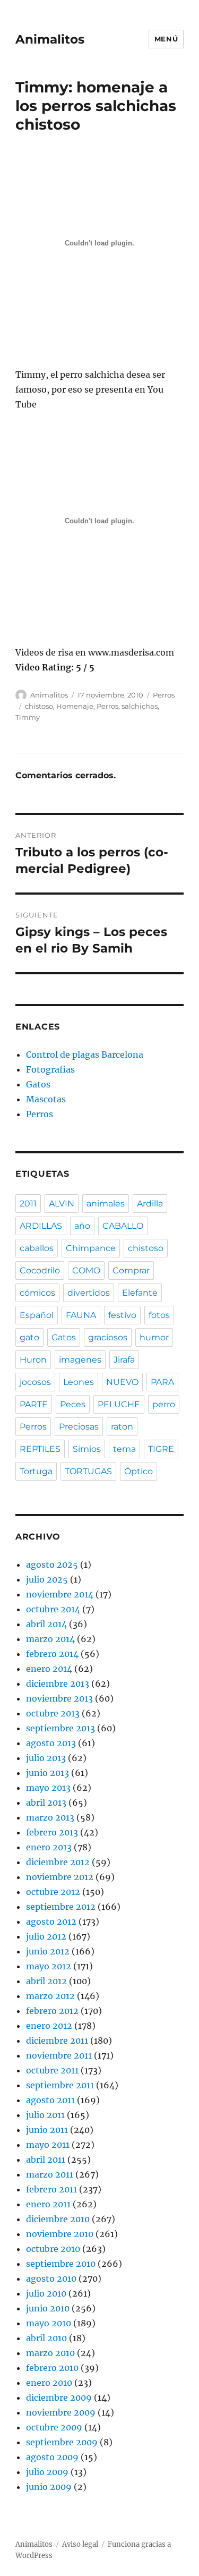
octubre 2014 (53, 1609)
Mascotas (46, 1099)
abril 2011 (46, 2160)
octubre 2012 (53, 1892)
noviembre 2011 (59, 2055)
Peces (73, 1404)
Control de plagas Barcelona (85, 1055)
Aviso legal (80, 2544)
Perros (164, 695)
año (82, 1226)
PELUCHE (119, 1404)
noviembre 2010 (60, 2234)
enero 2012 (49, 2026)
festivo (122, 1315)
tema (124, 1449)
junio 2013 (47, 1773)
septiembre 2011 (60, 2085)
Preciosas (79, 1427)
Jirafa (124, 1360)
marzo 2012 (50, 1996)
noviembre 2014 (60, 1594)
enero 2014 (49, 1669)
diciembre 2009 (59, 2398)
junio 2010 (48, 2308)
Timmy (28, 717)
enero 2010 (49, 2383)
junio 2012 (48, 1951)
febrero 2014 (52, 1654)
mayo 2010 (49, 2323)
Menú (166, 39)
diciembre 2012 (58, 1862)
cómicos (37, 1293)
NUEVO (122, 1382)
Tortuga (36, 1471)
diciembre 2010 (58, 2219)
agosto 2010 (51, 2279)
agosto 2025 (52, 1565)
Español (37, 1315)
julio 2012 (46, 1936)
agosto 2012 (51, 1922)
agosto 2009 (52, 2457)
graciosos (108, 1337)
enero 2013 (49, 1847)
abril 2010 (46, 2338)
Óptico (139, 1471)
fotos (159, 1315)
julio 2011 (45, 2115)
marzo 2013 (50, 1817)
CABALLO (123, 1226)
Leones (79, 1382)
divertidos (89, 1293)
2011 (28, 1204)
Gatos (38, 1084)
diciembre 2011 (57, 2041)
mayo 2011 (48, 2145)
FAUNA (81, 1315)
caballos (37, 1248)
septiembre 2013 (60, 1728)
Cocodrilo (40, 1270)
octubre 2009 (54, 2427)
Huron (33, 1360)
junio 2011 (47, 2130)
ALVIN (62, 1204)
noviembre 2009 (61, 2412)
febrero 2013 (52, 1832)
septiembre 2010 (61, 2264)
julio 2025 (47, 1579)
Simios (87, 1449)
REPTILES (40, 1449)
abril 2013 (46, 1803)
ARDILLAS (41, 1226)
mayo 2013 (48, 1788)
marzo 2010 (50, 2353)
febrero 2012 (52, 2011)
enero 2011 (48, 2204)
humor (154, 1337)
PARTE (34, 1404)
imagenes (80, 1360)
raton (122, 1427)
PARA (162, 1382)
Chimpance (91, 1248)
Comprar (131, 1270)
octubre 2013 (53, 1713)
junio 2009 (49, 2487)
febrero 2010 (52, 2368)
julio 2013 (46, 1758)
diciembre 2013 (58, 1684)
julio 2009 (47, 2472)
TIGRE (161, 1449)
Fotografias (50, 1069)
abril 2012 (46, 1981)
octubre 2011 (52, 2070)
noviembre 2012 (60, 1877)
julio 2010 (46, 2293)
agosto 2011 (50, 2100)
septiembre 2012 (61, 1907)
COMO (86, 1270)
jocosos (35, 1382)
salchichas (140, 706)
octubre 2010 (53, 2249)
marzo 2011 (50, 2174)
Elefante (140, 1293)
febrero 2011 (51, 2189)
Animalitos (50, 39)
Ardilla (150, 1204)
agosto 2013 (51, 1743)
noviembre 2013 (59, 1698)
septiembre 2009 (62, 2442)
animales (106, 1204)
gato (29, 1337)
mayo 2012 (49, 1966)
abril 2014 (46, 1624)
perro (164, 1404)
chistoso (39, 706)
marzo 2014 (50, 1639)
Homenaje (75, 706)
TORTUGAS (88, 1471)
